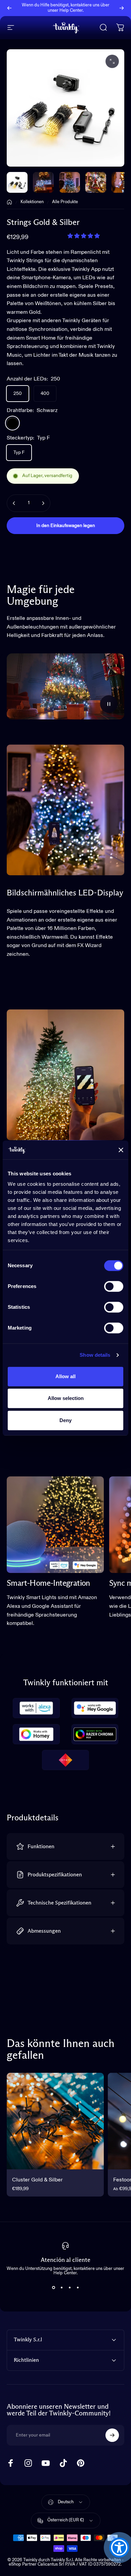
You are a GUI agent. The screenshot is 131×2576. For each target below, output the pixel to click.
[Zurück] (9, 8)
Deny (65, 1420)
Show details (95, 1355)
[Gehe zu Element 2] (70, 182)
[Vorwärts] (122, 8)
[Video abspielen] (65, 686)
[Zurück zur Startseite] (9, 202)
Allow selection (66, 1398)
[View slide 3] (70, 2287)
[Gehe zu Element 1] (43, 182)
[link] (55, 1525)
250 (18, 394)
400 (45, 394)
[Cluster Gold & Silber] (55, 2121)
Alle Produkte (65, 202)
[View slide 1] (53, 2287)
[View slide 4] (78, 2287)
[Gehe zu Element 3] (96, 182)
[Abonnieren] (112, 2435)
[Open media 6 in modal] (112, 61)
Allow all (65, 1376)
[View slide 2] (61, 2287)
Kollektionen (32, 202)
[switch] (114, 1286)
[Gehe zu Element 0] (17, 182)
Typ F (19, 453)
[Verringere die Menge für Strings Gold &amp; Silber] (14, 503)
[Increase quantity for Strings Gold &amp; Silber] (43, 503)
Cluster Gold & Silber (37, 2180)
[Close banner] (121, 1150)
